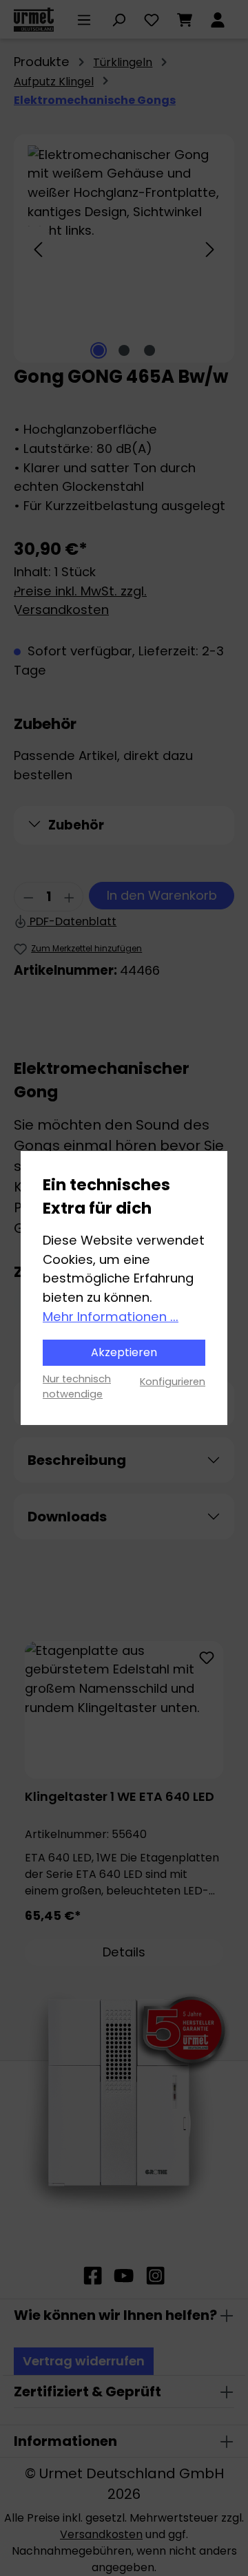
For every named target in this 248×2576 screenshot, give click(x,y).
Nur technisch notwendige (77, 1386)
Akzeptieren (124, 1352)
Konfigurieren (173, 1382)
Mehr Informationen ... (111, 1317)
